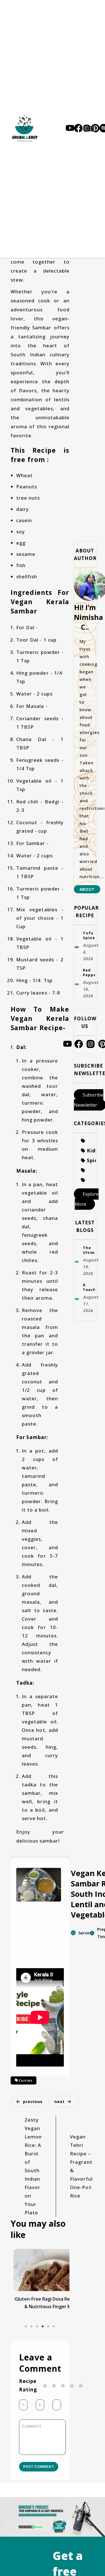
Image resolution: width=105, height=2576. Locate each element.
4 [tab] (43, 2335)
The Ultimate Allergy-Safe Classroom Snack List (89, 1277)
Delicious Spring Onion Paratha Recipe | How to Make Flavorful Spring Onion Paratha (40, 2316)
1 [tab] (26, 2335)
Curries (25, 2083)
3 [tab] (37, 2335)
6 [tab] (54, 2335)
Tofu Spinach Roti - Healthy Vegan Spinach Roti (89, 941)
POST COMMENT (40, 2488)
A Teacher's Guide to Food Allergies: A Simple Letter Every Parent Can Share (89, 1321)
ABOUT (87, 889)
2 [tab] (32, 2335)
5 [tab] (48, 2335)
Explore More (87, 1221)
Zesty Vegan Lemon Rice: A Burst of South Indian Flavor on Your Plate (33, 2171)
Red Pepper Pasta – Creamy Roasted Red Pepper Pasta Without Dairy (89, 985)
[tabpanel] (40, 2293)
